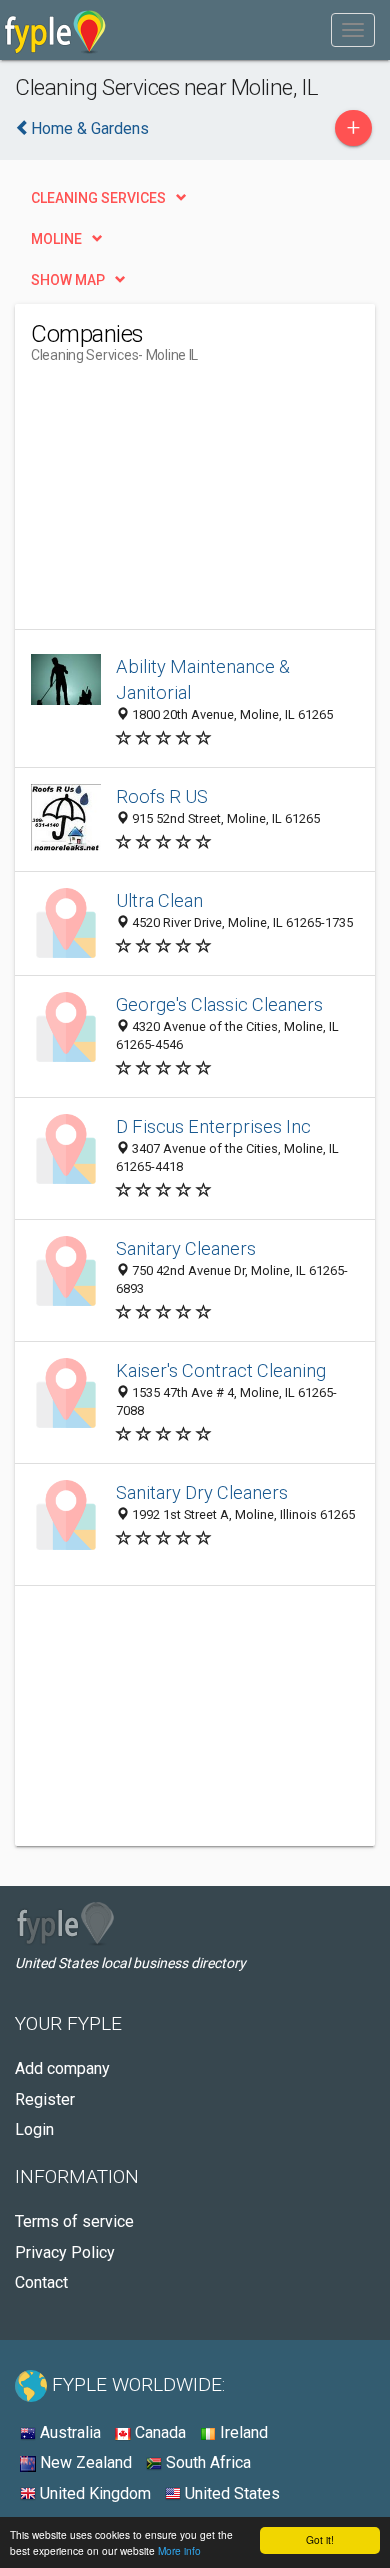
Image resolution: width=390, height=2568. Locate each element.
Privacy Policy (65, 2252)
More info (179, 2550)
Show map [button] (68, 280)
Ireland (242, 2432)
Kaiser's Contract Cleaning (221, 1370)
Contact (41, 2282)
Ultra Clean (159, 900)
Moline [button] (56, 239)
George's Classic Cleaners (219, 1004)
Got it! (320, 2539)
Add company (62, 2068)
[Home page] (55, 30)
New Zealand (84, 2462)
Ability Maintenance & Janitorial (203, 679)
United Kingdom (93, 2493)
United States (230, 2493)
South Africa (206, 2462)
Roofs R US (162, 796)
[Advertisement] (181, 504)
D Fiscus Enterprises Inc (213, 1126)
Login (34, 2129)
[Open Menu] (353, 30)
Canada (158, 2432)
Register (45, 2099)
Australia (68, 2432)
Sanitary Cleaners (186, 1248)
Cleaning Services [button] (98, 198)
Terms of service (74, 2221)
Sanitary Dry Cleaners (202, 1492)
